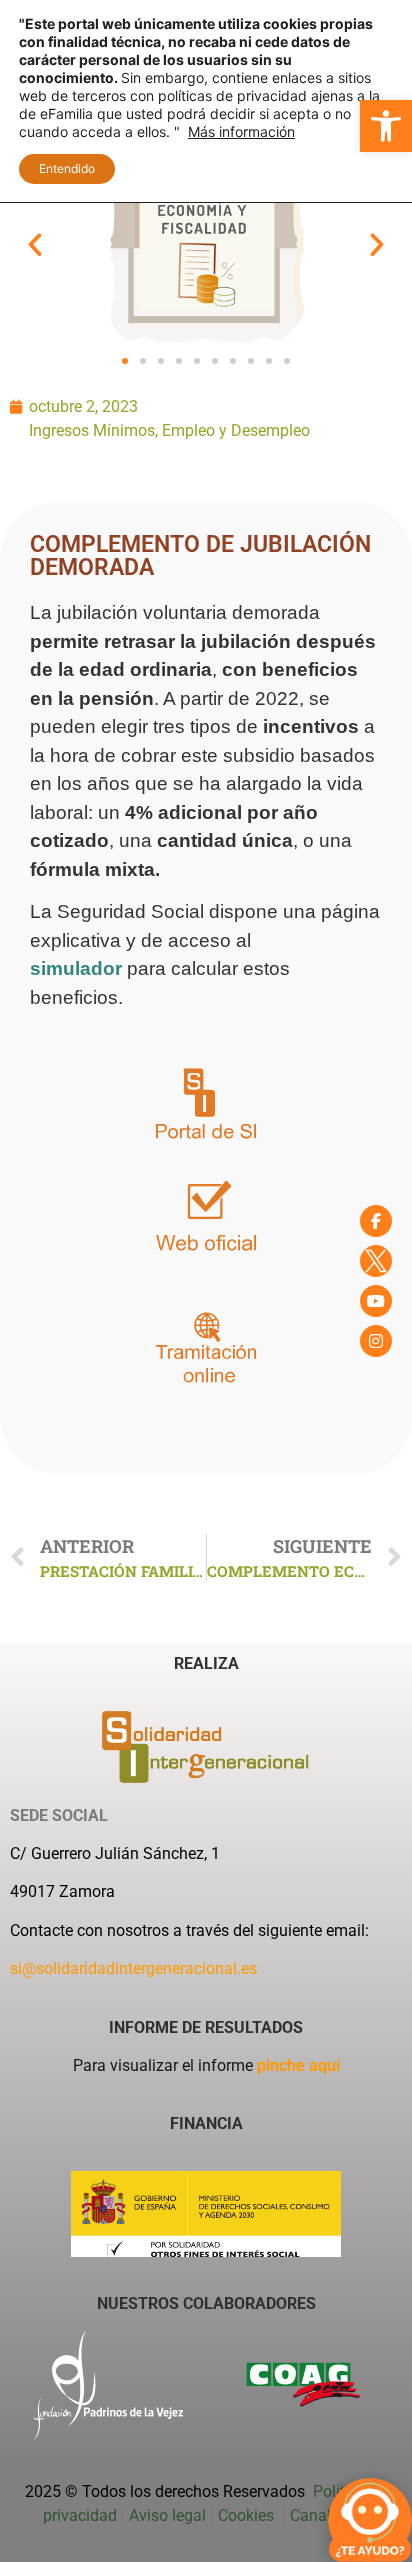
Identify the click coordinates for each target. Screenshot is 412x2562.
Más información (241, 131)
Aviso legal (167, 2515)
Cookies (248, 2515)
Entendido (67, 168)
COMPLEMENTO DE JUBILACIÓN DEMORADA (200, 556)
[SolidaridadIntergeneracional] (376, 1221)
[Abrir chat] (370, 2520)
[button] (386, 126)
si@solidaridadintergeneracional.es (133, 1968)
